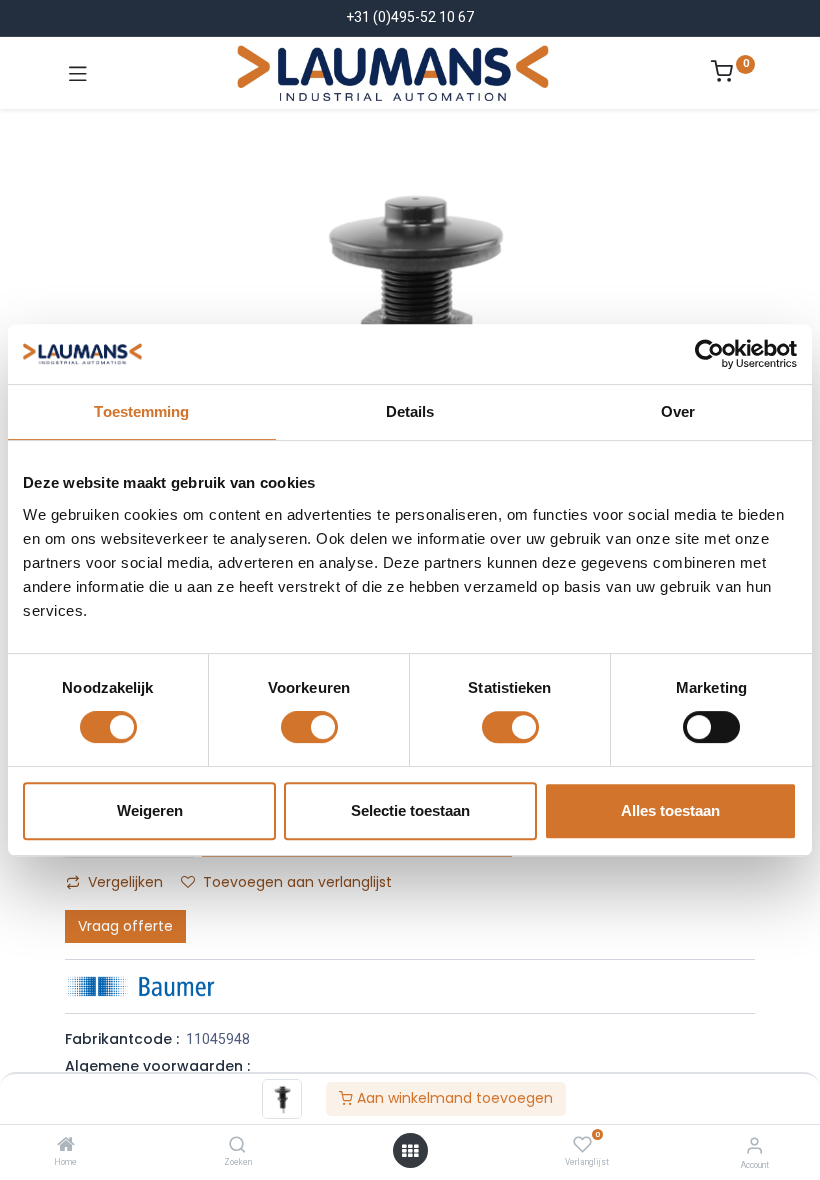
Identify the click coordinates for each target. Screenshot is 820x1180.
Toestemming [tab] (141, 411)
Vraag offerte (125, 926)
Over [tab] (678, 411)
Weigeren (150, 810)
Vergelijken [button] (125, 882)
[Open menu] (410, 1151)
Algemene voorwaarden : (157, 1066)
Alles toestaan (670, 810)
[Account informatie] (754, 1145)
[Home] (66, 1146)
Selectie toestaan (410, 810)
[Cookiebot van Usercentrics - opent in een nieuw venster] (709, 354)
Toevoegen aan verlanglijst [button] (297, 882)
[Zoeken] (237, 1146)
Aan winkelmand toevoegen (453, 1098)
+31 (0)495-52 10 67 (410, 17)
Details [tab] (410, 411)
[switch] (309, 727)
